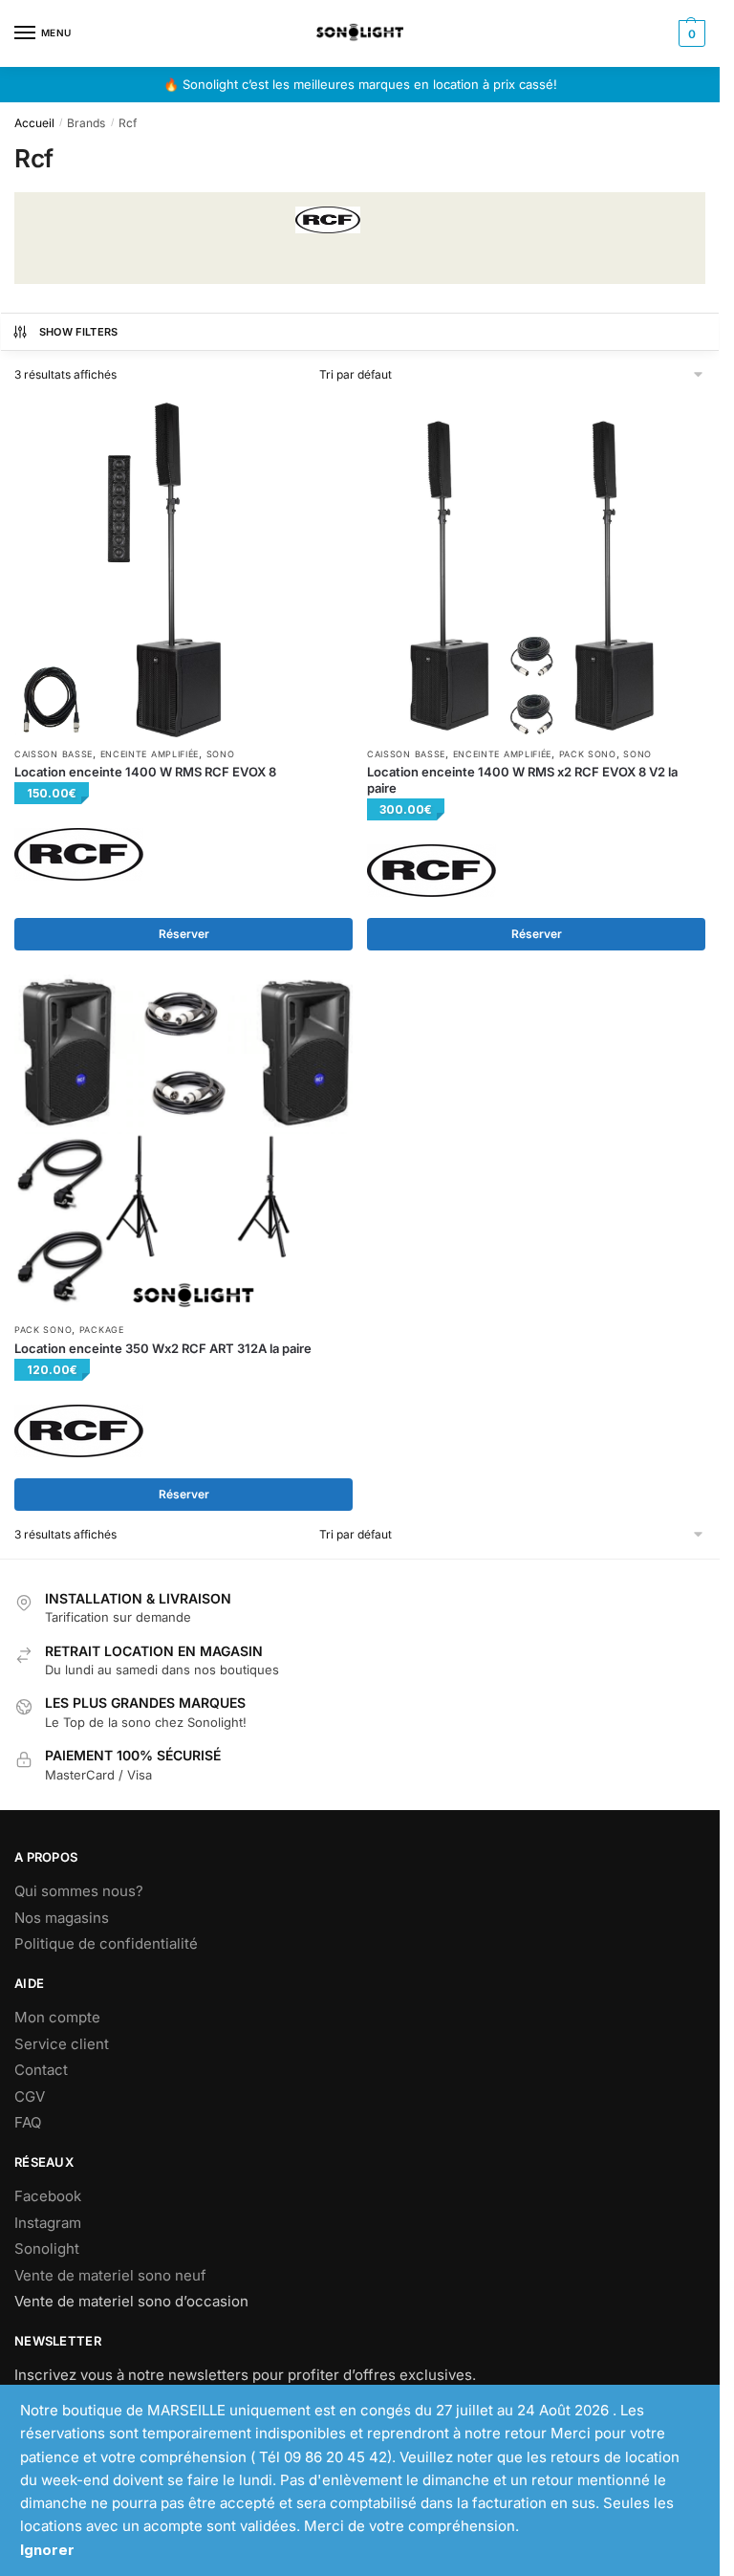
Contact (41, 2070)
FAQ (28, 2122)
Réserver (184, 934)
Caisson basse (54, 754)
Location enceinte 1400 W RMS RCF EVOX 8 (145, 772)
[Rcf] (79, 854)
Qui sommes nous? (79, 1891)
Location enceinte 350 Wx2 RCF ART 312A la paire (163, 1348)
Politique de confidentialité (106, 1943)
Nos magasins (62, 1918)
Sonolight (47, 2249)
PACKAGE (102, 1330)
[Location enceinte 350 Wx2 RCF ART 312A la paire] (183, 1144)
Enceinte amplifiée (150, 754)
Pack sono (588, 754)
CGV (30, 2096)
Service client (62, 2044)
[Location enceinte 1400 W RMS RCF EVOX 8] (183, 568)
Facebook (48, 2196)
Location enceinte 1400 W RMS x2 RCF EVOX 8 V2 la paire (522, 780)
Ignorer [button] (47, 2550)
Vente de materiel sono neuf (110, 2275)
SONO (221, 754)
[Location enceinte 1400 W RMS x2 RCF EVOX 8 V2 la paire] (536, 568)
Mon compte (57, 2017)
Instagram (48, 2223)
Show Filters (79, 332)
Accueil (34, 123)
